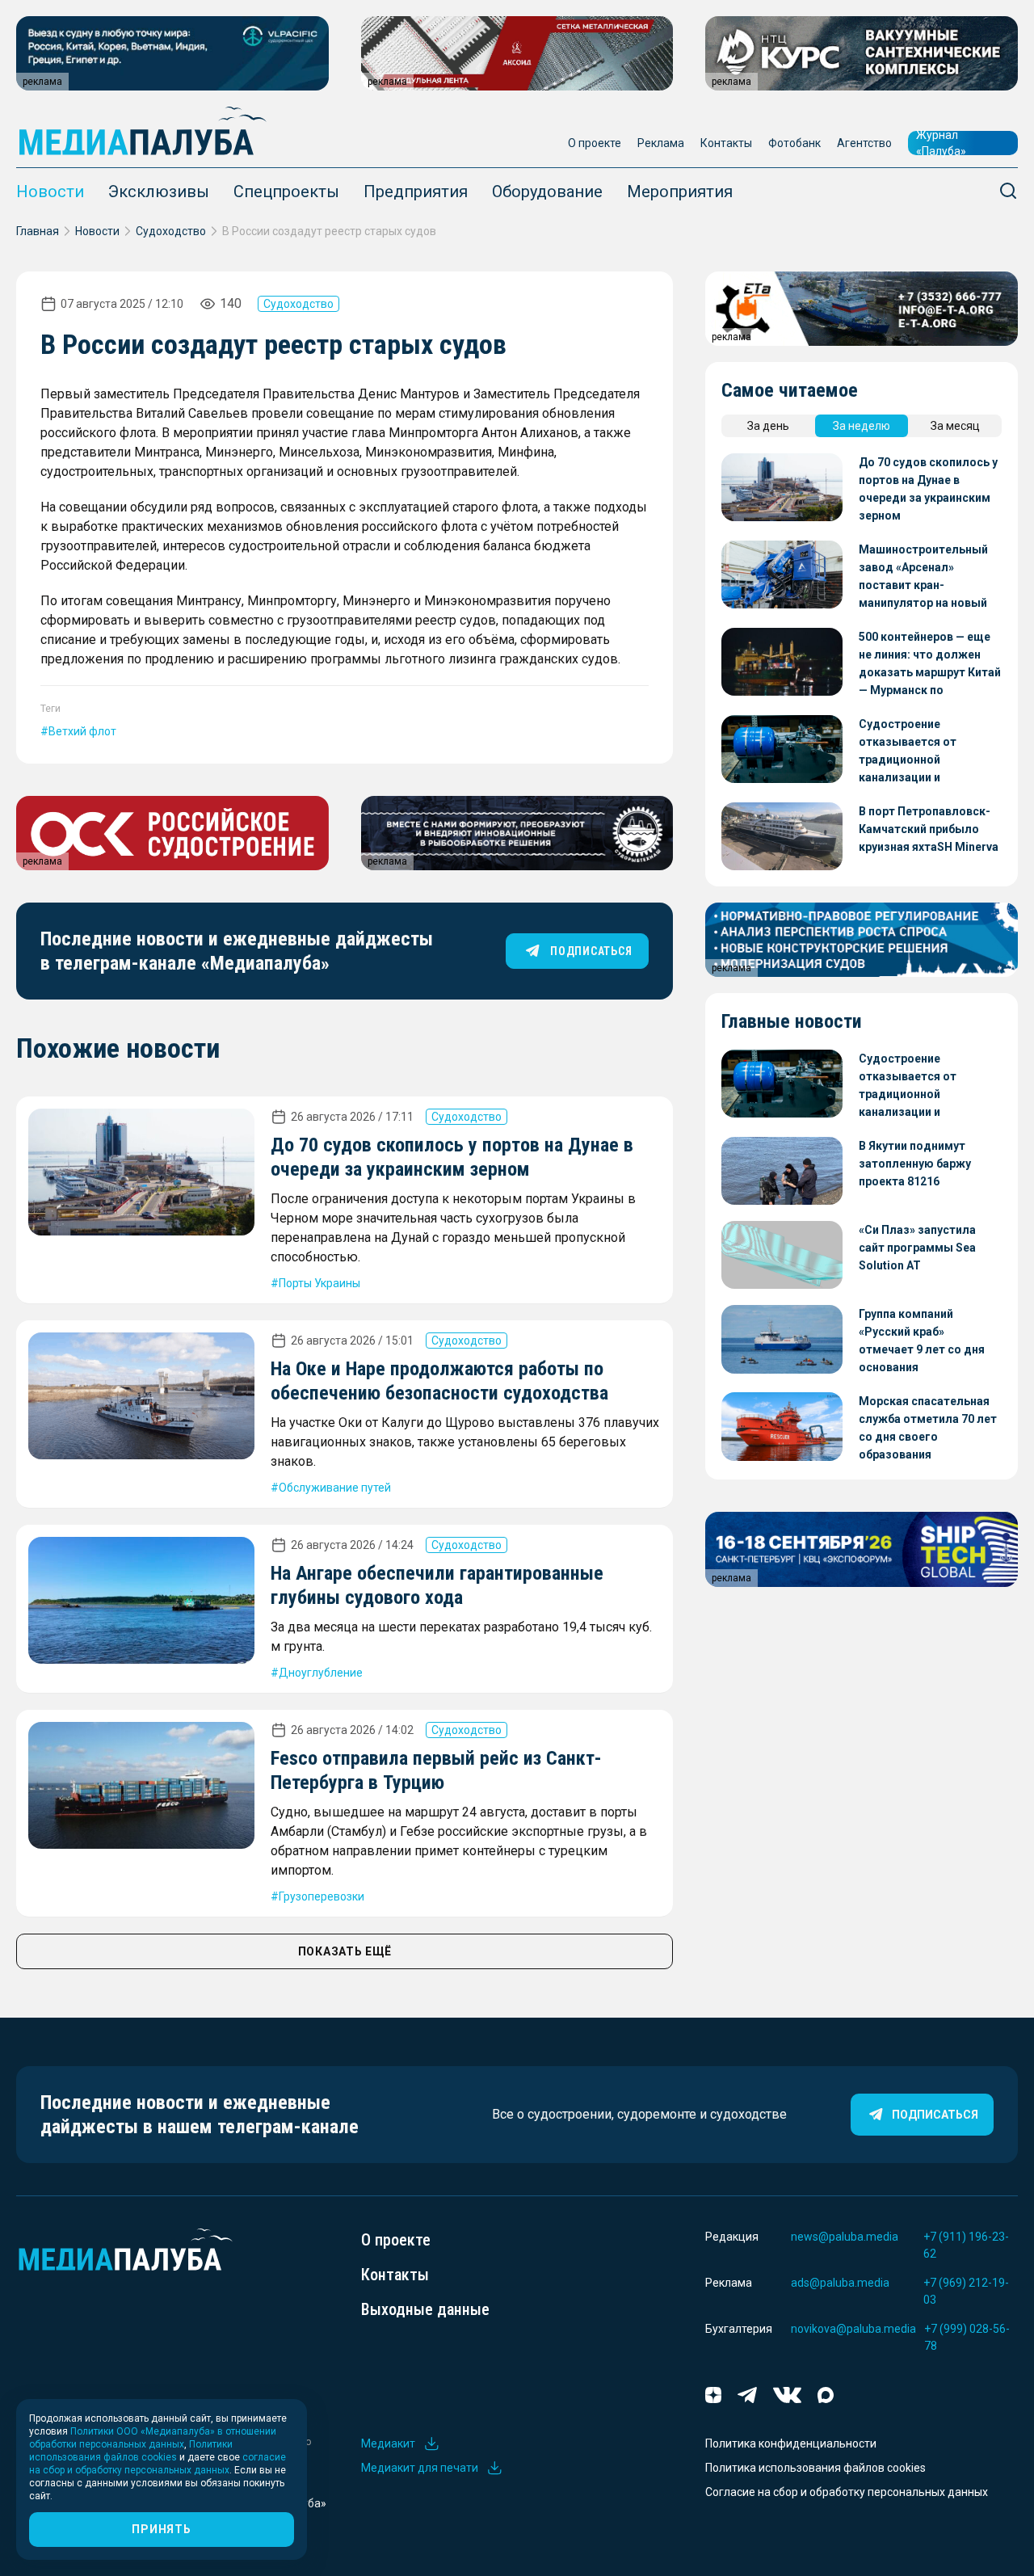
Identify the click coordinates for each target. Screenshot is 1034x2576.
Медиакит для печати (420, 2468)
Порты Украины (319, 1283)
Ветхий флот (82, 731)
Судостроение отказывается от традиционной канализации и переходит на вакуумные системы (929, 752)
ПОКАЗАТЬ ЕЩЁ (345, 1951)
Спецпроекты (286, 192)
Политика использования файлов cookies (815, 2468)
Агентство (864, 143)
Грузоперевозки (322, 1896)
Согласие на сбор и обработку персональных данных (847, 2492)
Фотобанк (794, 143)
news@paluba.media (845, 2237)
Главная (38, 231)
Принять (161, 2529)
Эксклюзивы (159, 192)
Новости (50, 192)
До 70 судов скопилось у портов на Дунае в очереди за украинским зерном (928, 489)
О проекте (595, 143)
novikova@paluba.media (853, 2329)
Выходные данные (425, 2309)
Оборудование (547, 192)
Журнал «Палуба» (941, 143)
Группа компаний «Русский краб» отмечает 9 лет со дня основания (922, 1341)
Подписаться (935, 2115)
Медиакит (388, 2443)
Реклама (661, 143)
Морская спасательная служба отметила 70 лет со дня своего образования (928, 1428)
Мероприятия (680, 192)
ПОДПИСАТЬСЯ (591, 951)
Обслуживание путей (335, 1488)
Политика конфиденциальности (791, 2443)
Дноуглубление (321, 1673)
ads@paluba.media (840, 2283)
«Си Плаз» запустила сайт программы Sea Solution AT (917, 1248)
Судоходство (171, 231)
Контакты (726, 143)
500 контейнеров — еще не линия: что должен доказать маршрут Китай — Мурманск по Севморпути (930, 665)
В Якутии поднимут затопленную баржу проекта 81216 (915, 1164)
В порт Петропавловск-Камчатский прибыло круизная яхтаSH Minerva (929, 829)
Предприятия (416, 192)
